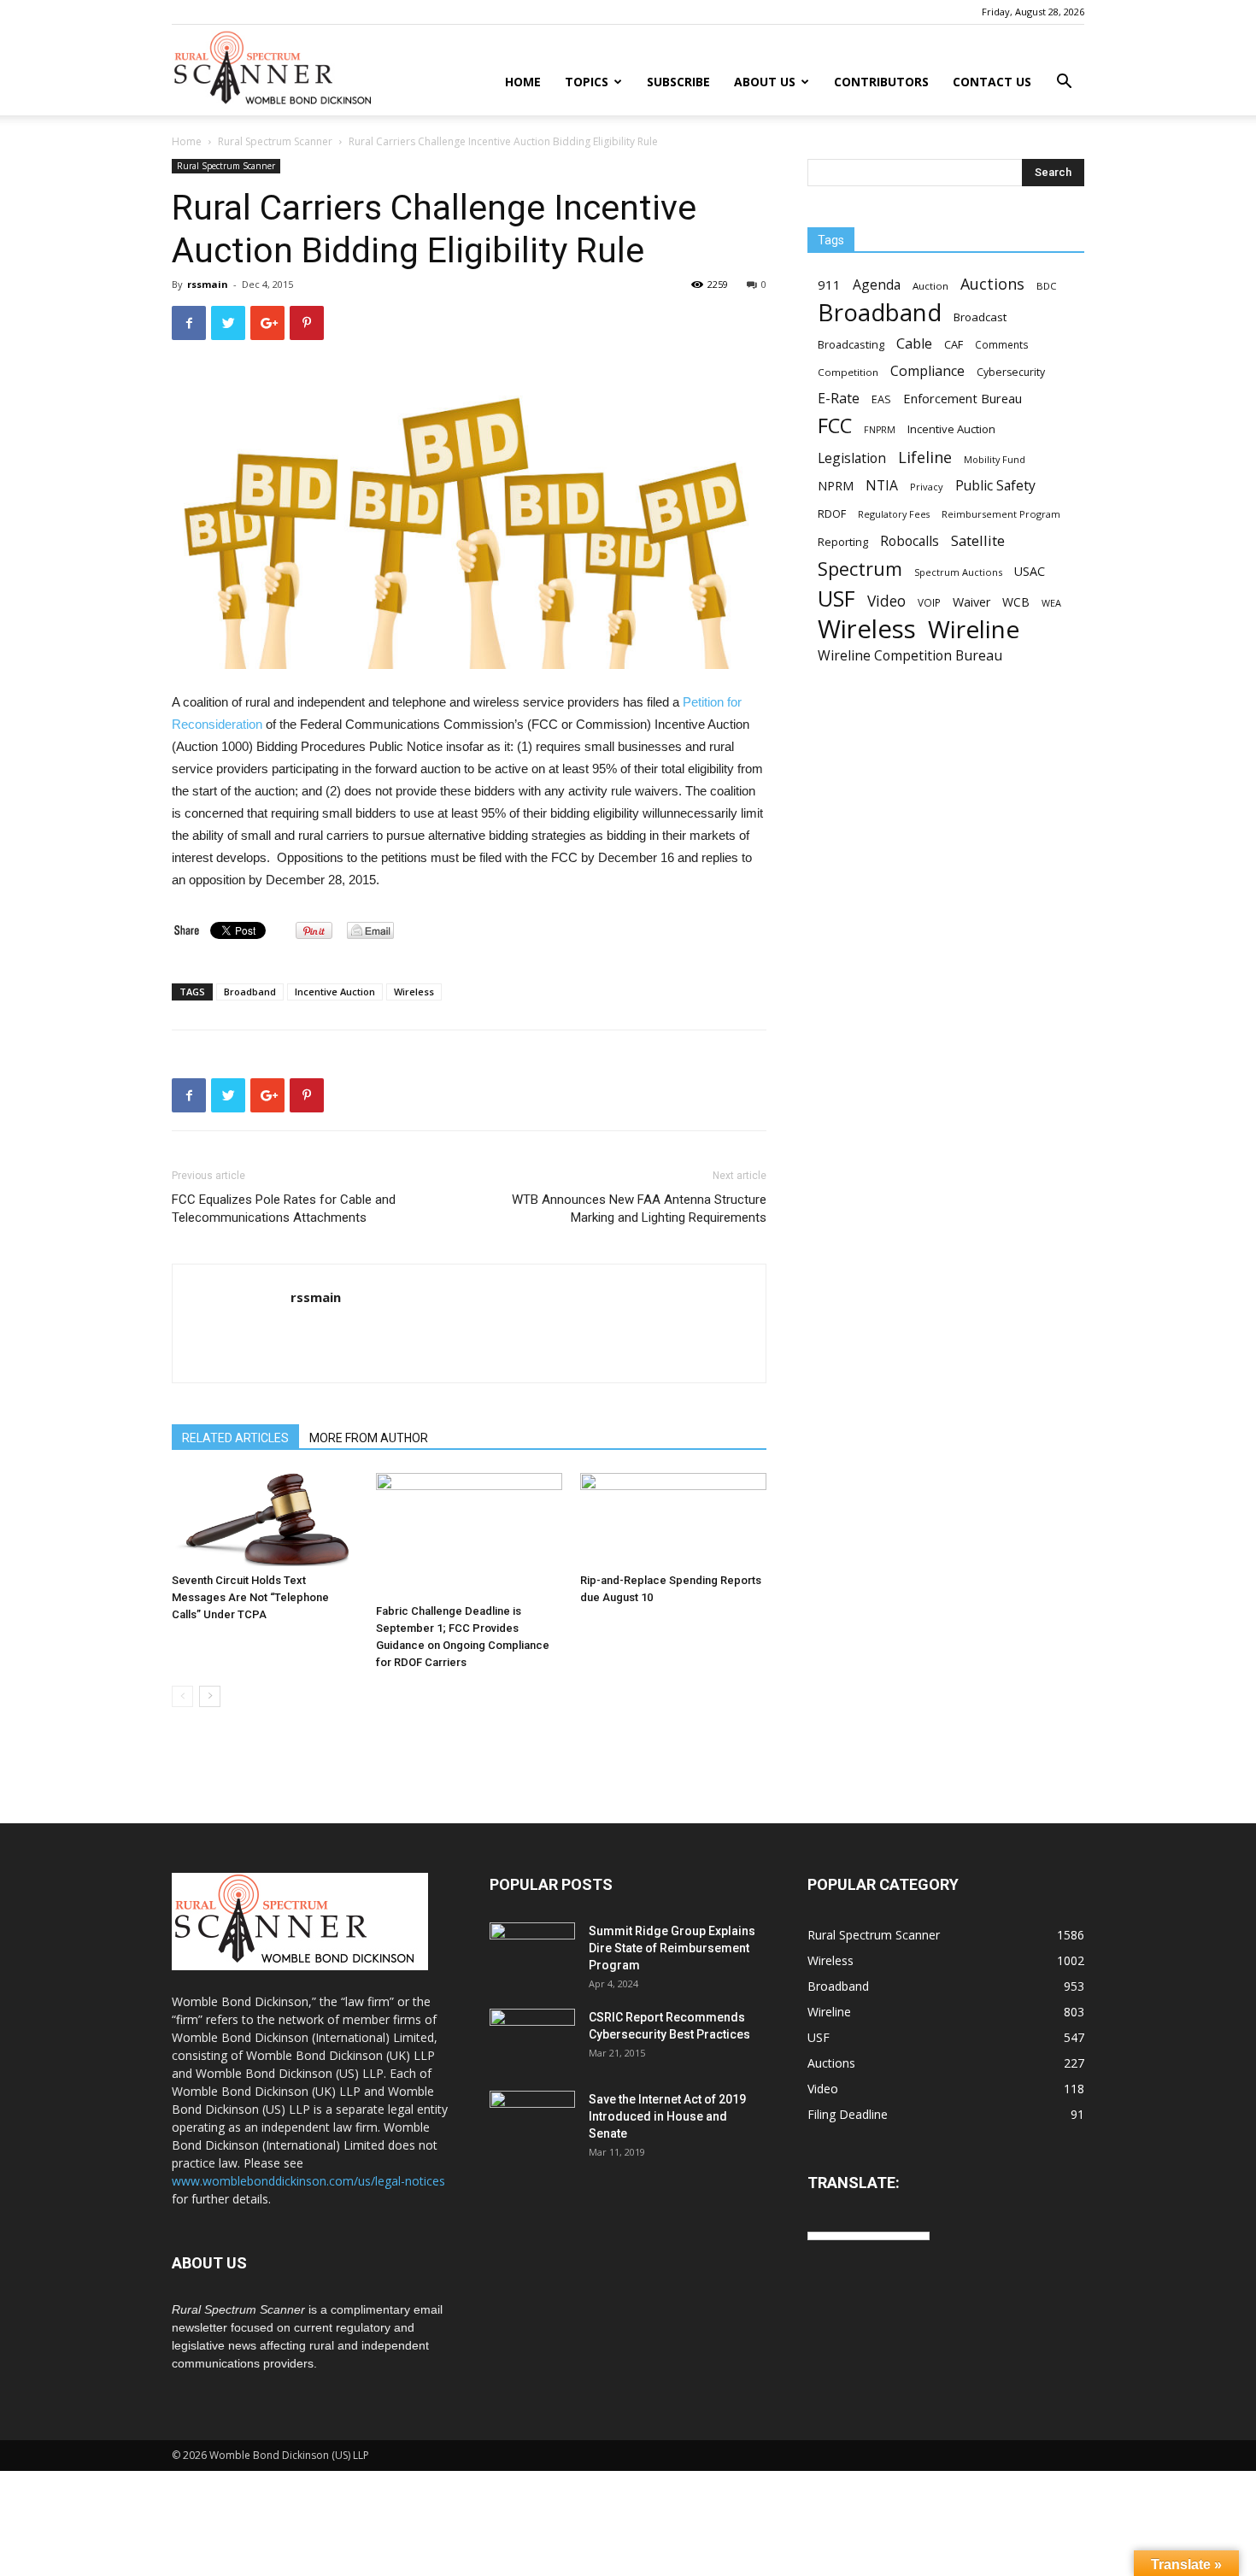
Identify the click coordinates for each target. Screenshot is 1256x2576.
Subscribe (678, 82)
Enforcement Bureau (963, 398)
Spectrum (860, 569)
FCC (835, 426)
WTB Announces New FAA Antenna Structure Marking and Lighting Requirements (639, 1209)
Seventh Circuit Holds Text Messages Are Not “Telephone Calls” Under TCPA (250, 1597)
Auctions (992, 284)
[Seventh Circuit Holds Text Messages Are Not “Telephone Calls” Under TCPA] (265, 1520)
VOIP (929, 602)
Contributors (881, 82)
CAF (954, 344)
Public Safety (995, 486)
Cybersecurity (1011, 372)
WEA (1051, 603)
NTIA (882, 486)
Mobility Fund (995, 459)
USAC (1030, 571)
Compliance (927, 371)
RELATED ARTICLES (235, 1438)
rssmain (208, 284)
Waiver (971, 602)
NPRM (836, 486)
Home (523, 82)
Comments (1002, 344)
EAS (881, 399)
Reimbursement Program (1001, 514)
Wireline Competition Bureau (910, 656)
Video (886, 601)
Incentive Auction (335, 992)
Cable (914, 344)
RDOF (832, 513)
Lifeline (925, 457)
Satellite (978, 540)
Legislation (852, 458)
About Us (765, 82)
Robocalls (910, 541)
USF (836, 599)
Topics (587, 82)
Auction (930, 286)
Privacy (927, 487)
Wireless (414, 992)
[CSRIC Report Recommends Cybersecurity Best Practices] (532, 2039)
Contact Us (992, 82)
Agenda (877, 285)
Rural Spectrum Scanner (275, 141)
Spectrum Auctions (958, 572)
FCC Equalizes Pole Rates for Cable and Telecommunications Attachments (284, 1209)
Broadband (250, 992)
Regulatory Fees (894, 514)
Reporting (843, 542)
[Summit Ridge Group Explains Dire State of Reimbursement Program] (532, 1951)
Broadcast (980, 317)
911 (829, 285)
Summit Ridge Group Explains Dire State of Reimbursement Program (672, 1948)
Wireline (974, 629)
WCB (1016, 602)
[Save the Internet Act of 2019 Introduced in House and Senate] (532, 2121)
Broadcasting (851, 344)
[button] (1064, 83)
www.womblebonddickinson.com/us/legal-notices (308, 2181)
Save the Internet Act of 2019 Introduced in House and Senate (667, 2116)
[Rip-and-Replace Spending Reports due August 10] (673, 1520)
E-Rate (839, 399)
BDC (1046, 286)
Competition (848, 372)
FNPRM (880, 430)
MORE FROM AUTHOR (369, 1438)
